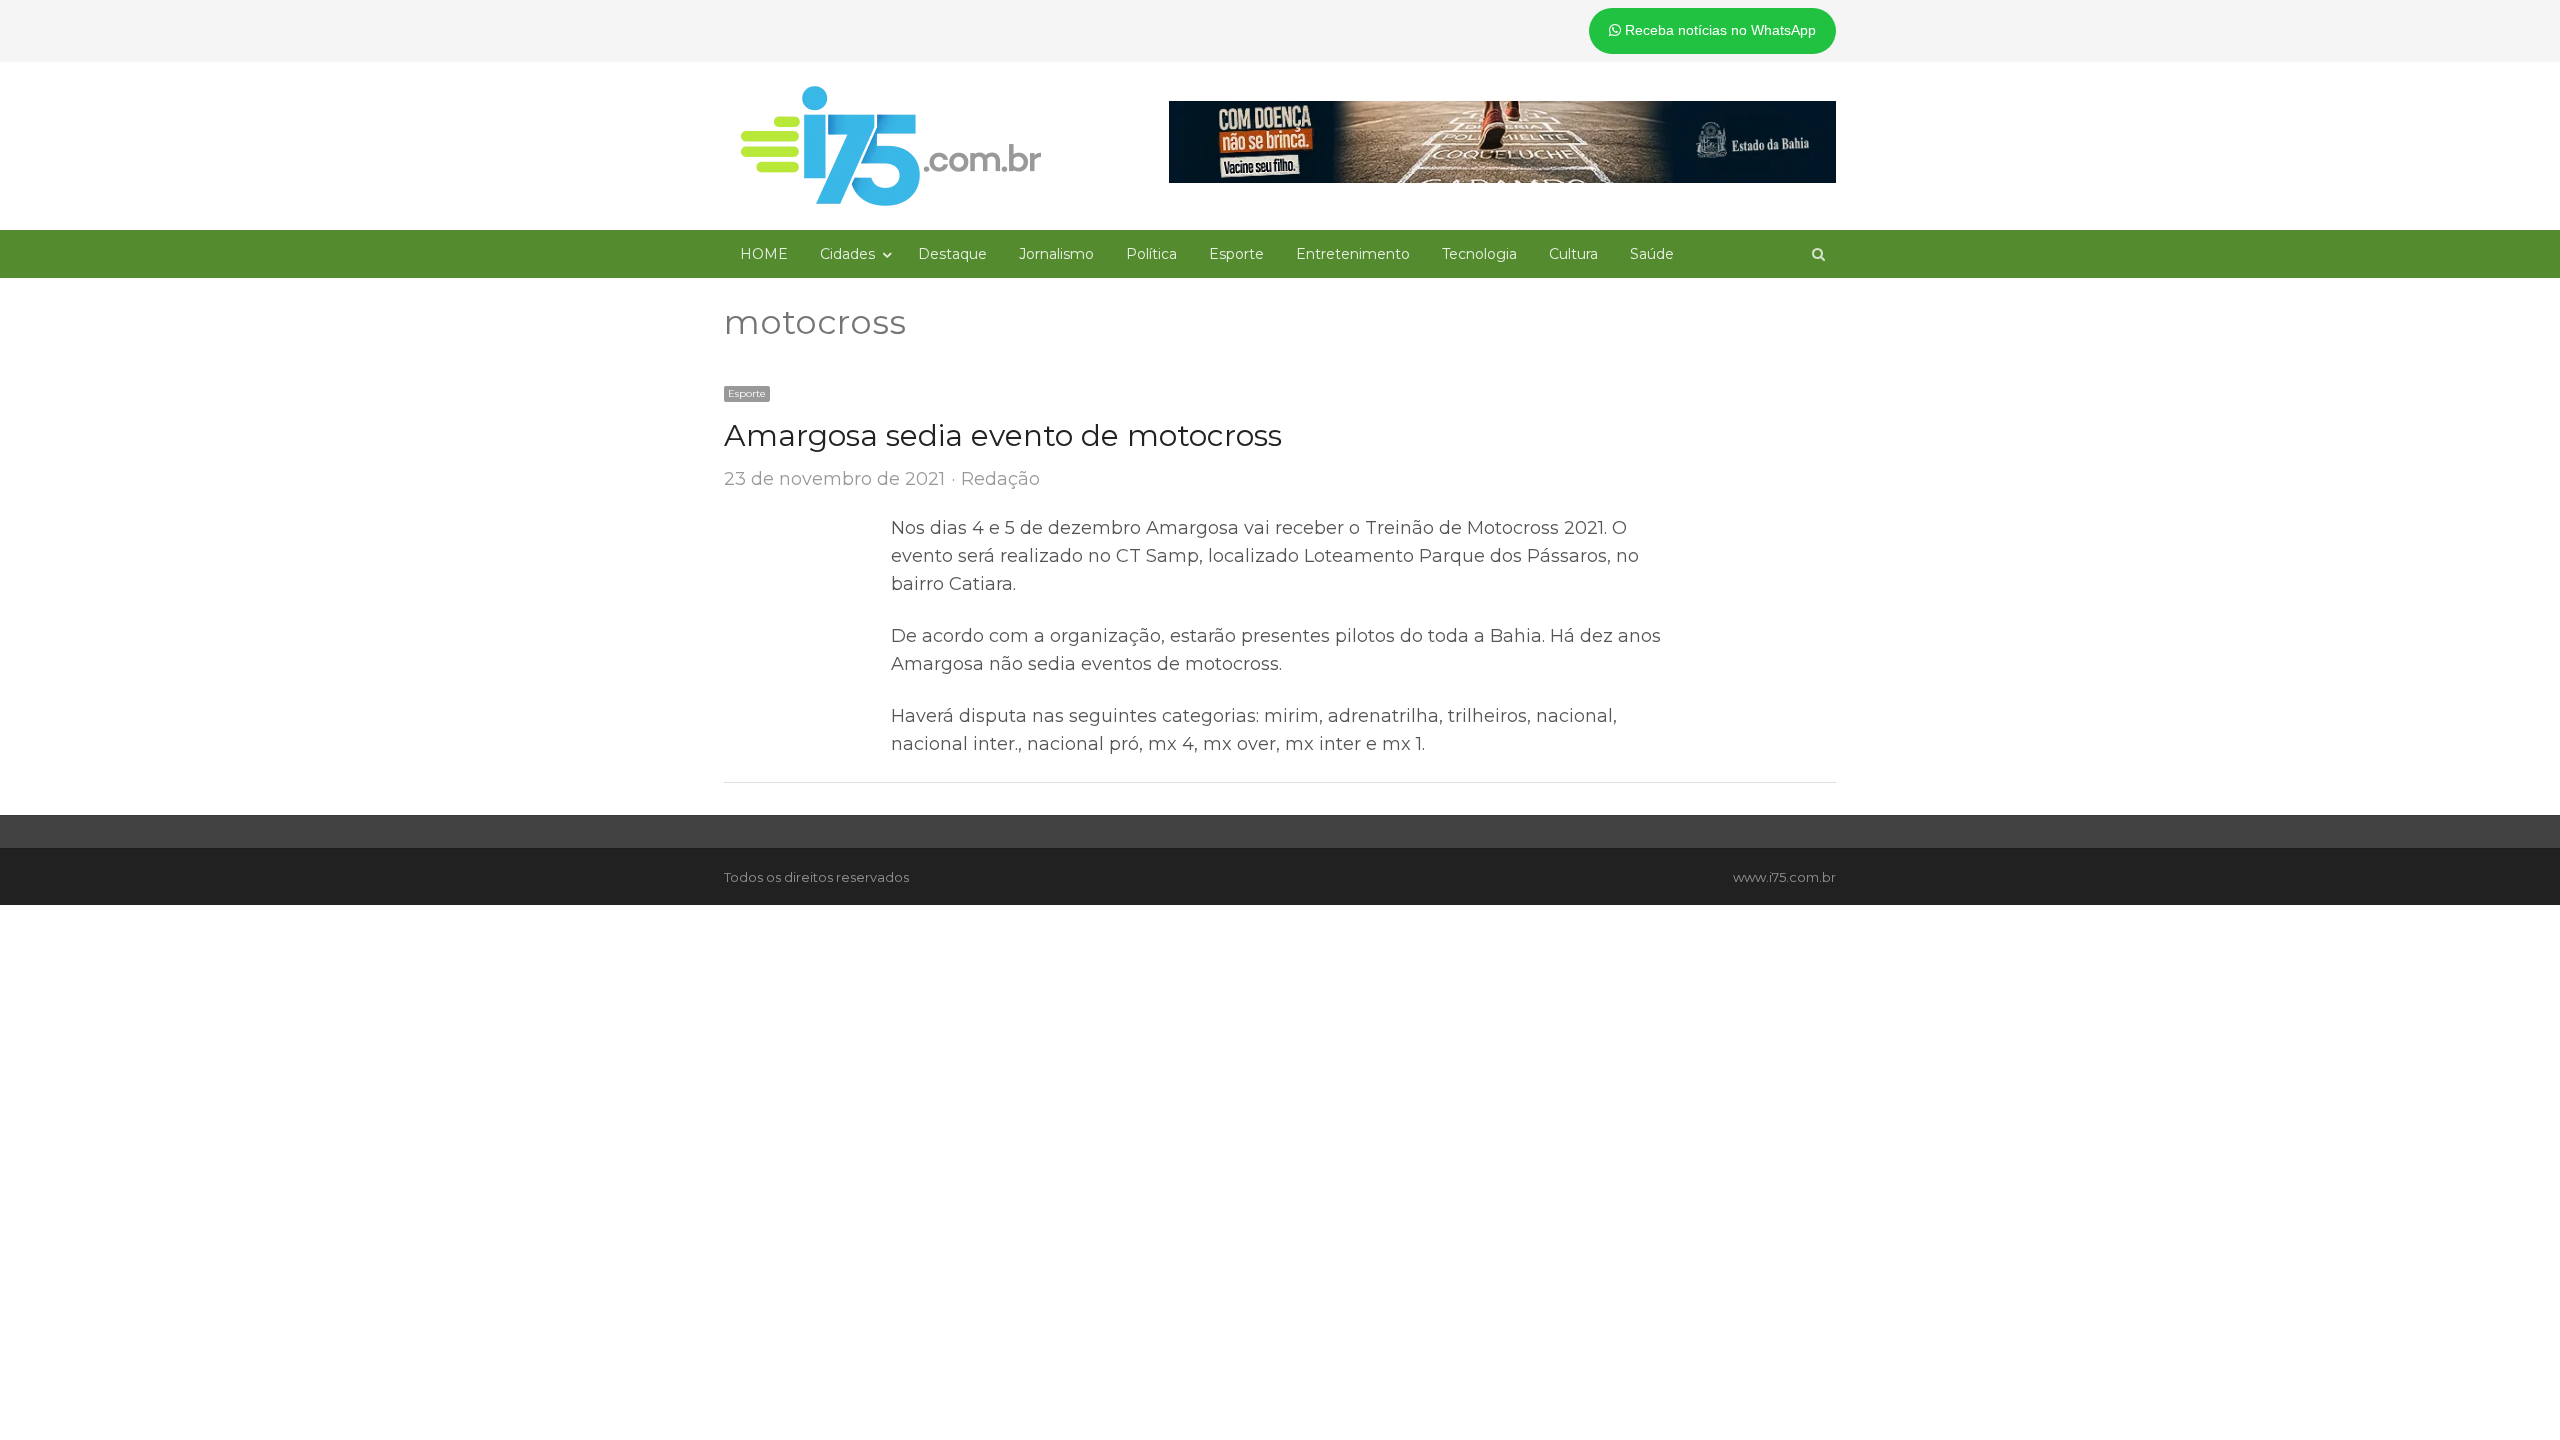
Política (1151, 254)
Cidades (847, 254)
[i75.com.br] (891, 146)
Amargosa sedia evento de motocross (1003, 435)
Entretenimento (1353, 254)
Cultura (1573, 254)
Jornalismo (1056, 254)
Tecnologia (1479, 254)
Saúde (1652, 254)
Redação (1000, 479)
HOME (764, 254)
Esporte (1236, 254)
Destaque (952, 254)
